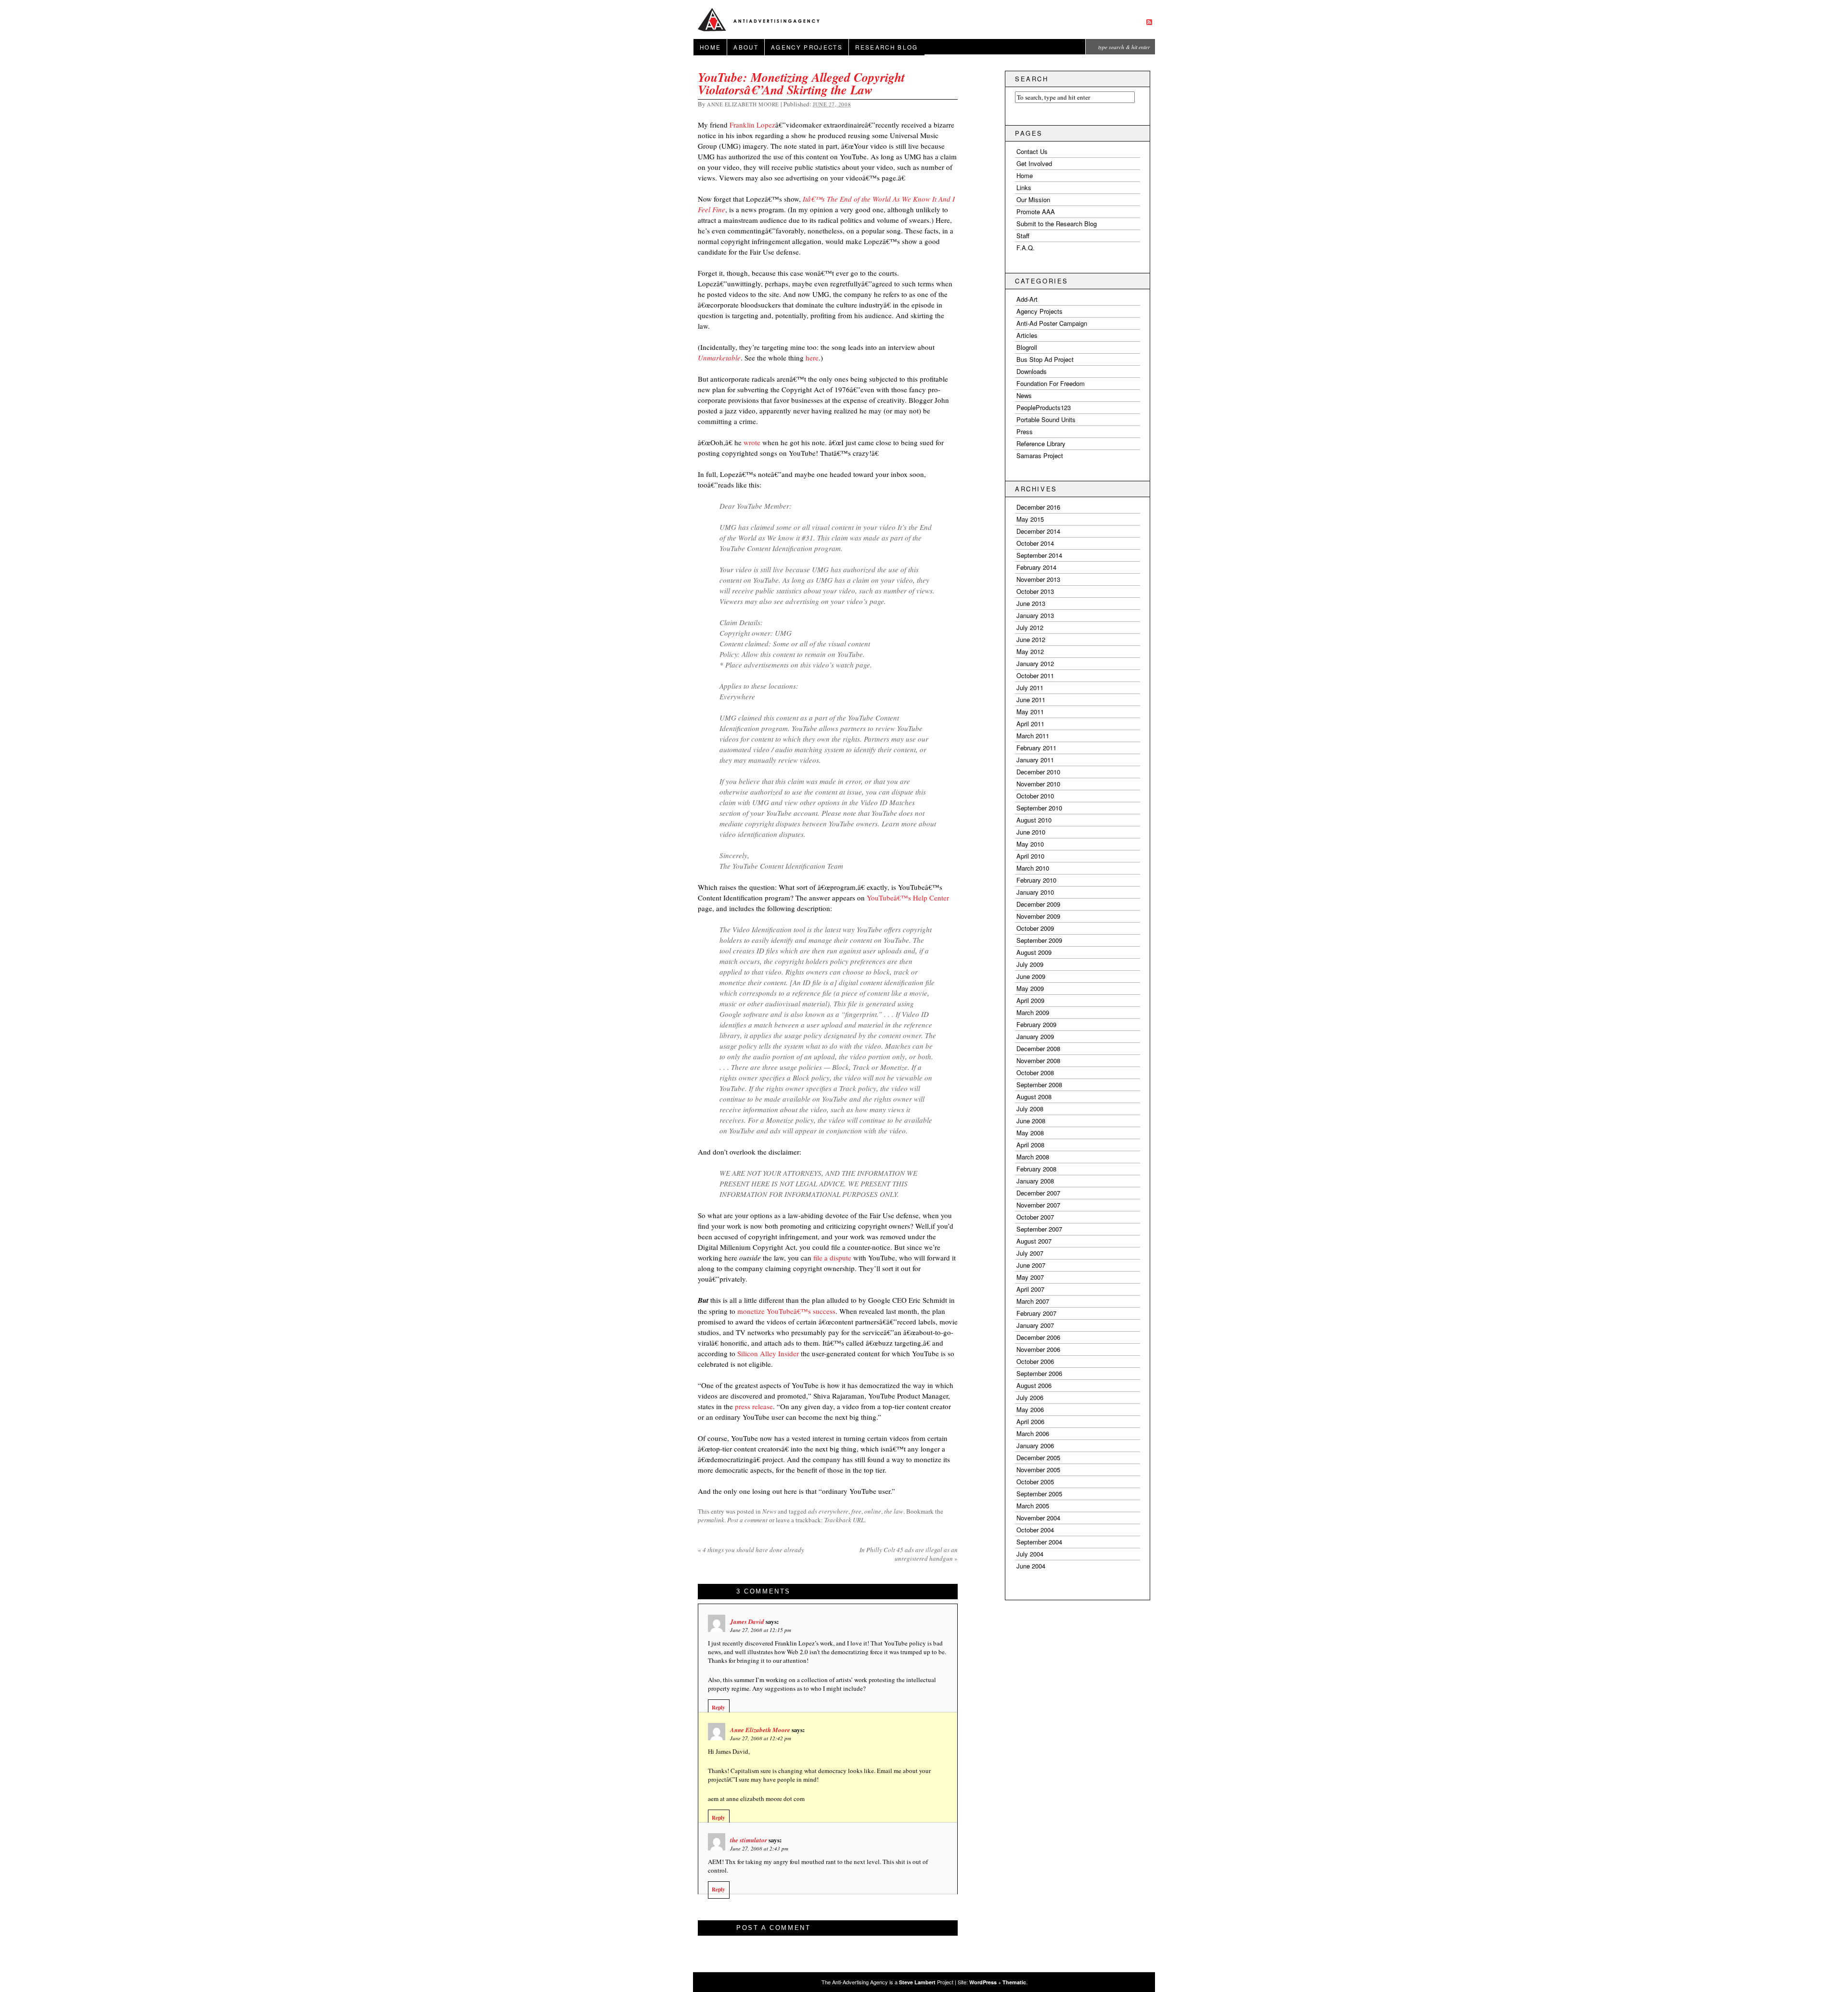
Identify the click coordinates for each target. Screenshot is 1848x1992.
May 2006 (1030, 1409)
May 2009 (1030, 988)
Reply (719, 1708)
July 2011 (1030, 688)
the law (894, 1511)
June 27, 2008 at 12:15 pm (761, 1630)
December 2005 (1038, 1458)
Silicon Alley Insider (769, 1353)
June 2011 (1031, 700)
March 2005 (1033, 1506)
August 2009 (1034, 952)
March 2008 (1033, 1157)
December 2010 (1038, 772)
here (812, 358)
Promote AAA (1036, 212)
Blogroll (1027, 347)
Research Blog (886, 47)
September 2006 (1039, 1373)
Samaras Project (1040, 456)
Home (710, 47)
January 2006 (1035, 1446)
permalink (711, 1520)
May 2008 (1030, 1133)
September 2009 (1039, 940)
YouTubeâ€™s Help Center (908, 898)
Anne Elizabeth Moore (743, 104)
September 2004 (1039, 1542)
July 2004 (1030, 1554)
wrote (752, 442)
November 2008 (1038, 1060)
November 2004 (1038, 1518)
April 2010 (1030, 856)
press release (754, 1406)
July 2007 (1030, 1253)
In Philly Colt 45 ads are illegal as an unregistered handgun (909, 1554)
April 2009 (1030, 1000)
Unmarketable (719, 358)
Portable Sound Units (1046, 419)
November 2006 (1038, 1349)
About (746, 47)
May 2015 (1030, 519)
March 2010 (1033, 868)
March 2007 (1033, 1301)
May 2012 (1030, 651)
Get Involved (1034, 163)
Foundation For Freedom (1051, 383)
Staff (1023, 236)
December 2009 (1038, 904)
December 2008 (1038, 1048)
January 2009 (1035, 1036)
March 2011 (1033, 736)
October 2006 (1035, 1361)
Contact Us (1032, 151)
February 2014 (1036, 567)
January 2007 (1035, 1325)
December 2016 (1038, 507)
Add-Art (1027, 299)
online (873, 1511)
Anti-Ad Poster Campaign (1052, 323)
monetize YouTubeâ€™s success (786, 1311)
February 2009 (1036, 1024)
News (769, 1511)
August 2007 (1034, 1241)
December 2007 (1038, 1193)
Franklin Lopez (752, 125)
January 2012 (1035, 663)
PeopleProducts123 (1044, 407)
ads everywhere (828, 1511)
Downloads (1032, 371)
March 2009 (1033, 1012)
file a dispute (832, 1258)
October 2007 (1035, 1217)
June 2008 (1031, 1121)
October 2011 (1035, 675)
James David (747, 1621)
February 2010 (1036, 880)
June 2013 (1031, 603)
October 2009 (1035, 928)
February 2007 (1036, 1313)
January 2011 (1035, 760)
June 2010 (1031, 832)
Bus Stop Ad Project (1045, 359)
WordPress (983, 1982)
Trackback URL (844, 1520)
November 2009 (1038, 916)
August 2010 (1034, 820)
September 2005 (1039, 1494)
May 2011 (1030, 712)
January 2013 (1035, 615)
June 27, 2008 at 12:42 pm (761, 1738)
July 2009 (1030, 964)
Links (1024, 187)
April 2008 (1030, 1145)
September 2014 (1039, 555)
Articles (1027, 335)
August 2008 (1034, 1097)
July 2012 (1030, 627)
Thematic (1014, 1982)
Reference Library (1041, 443)
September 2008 (1039, 1085)
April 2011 (1030, 724)
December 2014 (1038, 531)
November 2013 (1038, 579)
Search (1032, 79)
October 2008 (1035, 1073)
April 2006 (1030, 1421)
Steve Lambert (917, 1982)
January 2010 (1035, 892)
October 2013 (1035, 591)
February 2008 (1036, 1169)
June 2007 (1031, 1265)
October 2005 (1035, 1482)
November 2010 (1038, 784)
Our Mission (1033, 199)
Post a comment (747, 1520)
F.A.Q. (1026, 248)
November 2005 (1038, 1470)
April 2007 (1030, 1289)
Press (1025, 431)
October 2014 (1035, 543)
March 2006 (1033, 1433)
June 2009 (1031, 976)
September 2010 (1039, 808)
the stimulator (749, 1840)
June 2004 (1031, 1566)
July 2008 (1030, 1109)
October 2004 (1035, 1530)
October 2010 (1035, 796)
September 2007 (1039, 1229)
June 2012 (1031, 639)
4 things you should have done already (751, 1550)
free (856, 1511)
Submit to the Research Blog (1057, 224)
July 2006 (1030, 1397)
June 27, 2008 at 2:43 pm (759, 1848)
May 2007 (1030, 1277)
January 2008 (1035, 1181)
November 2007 (1038, 1205)
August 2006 (1034, 1385)
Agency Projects (807, 47)
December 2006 (1038, 1337)
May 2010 (1030, 844)
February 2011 (1036, 748)
